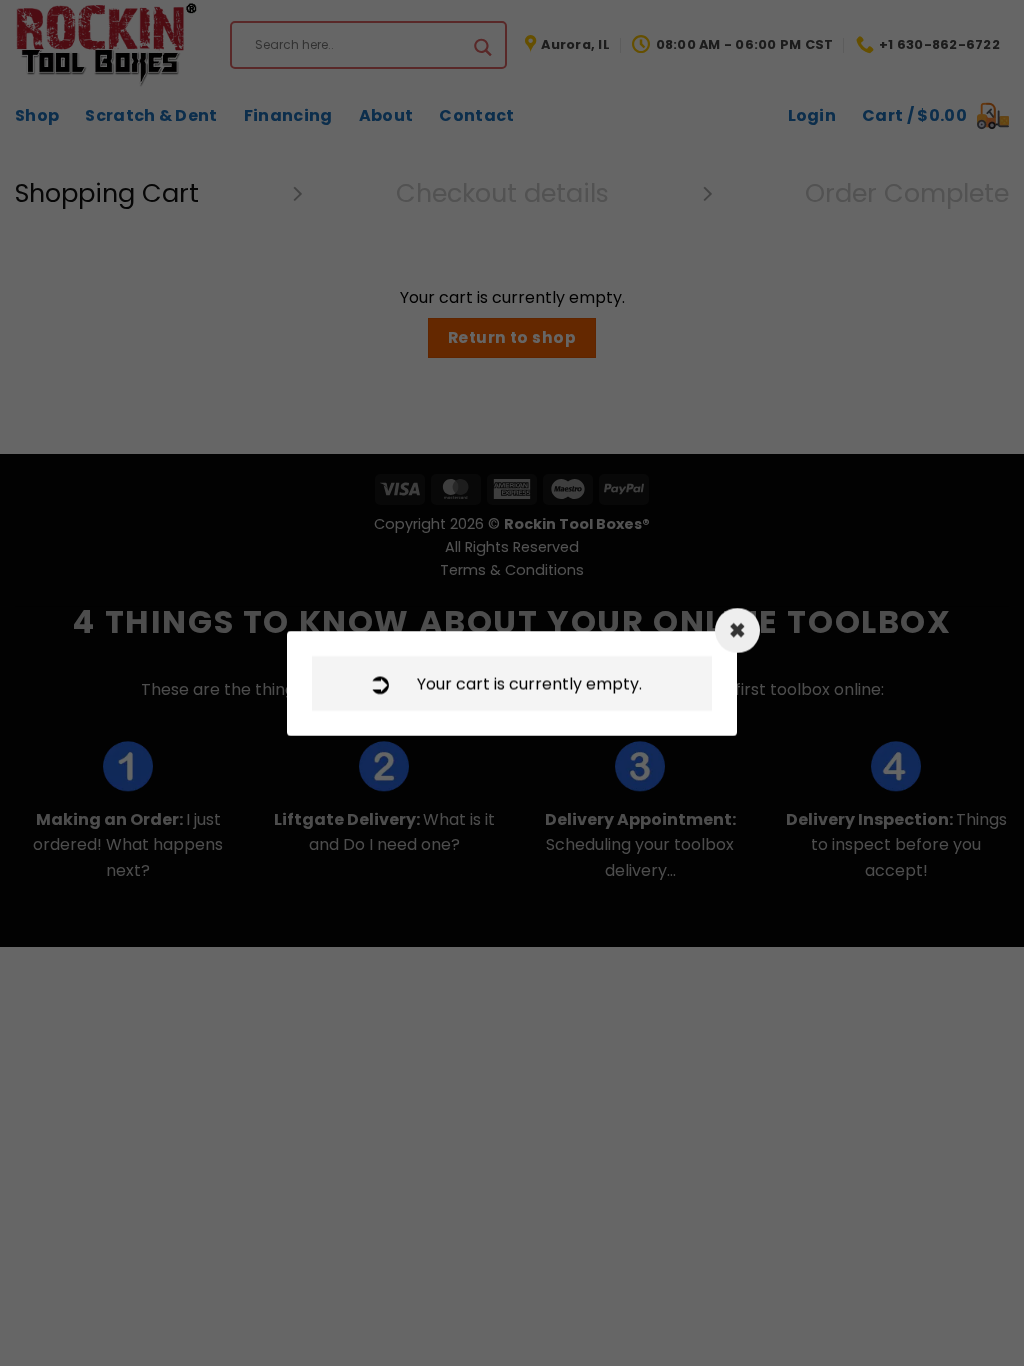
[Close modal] (737, 630)
